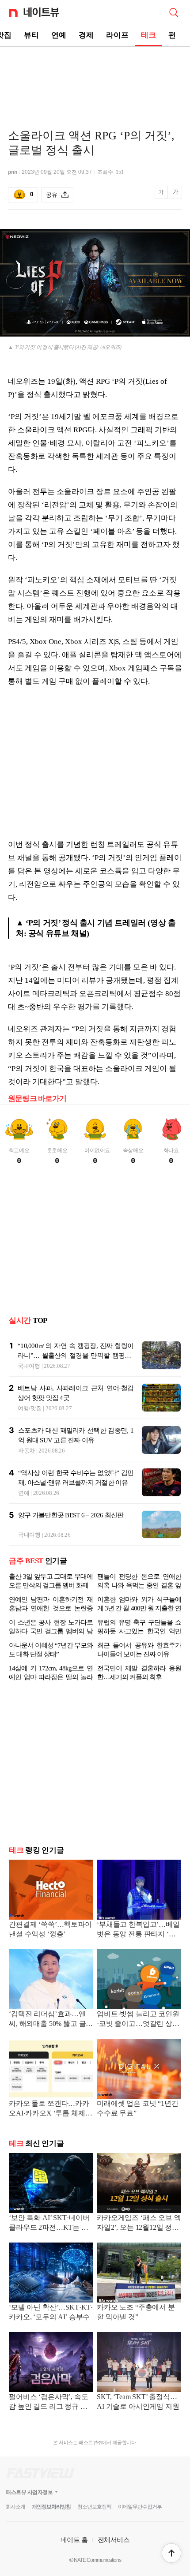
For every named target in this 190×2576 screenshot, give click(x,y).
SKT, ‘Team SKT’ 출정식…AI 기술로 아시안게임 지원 (138, 2402)
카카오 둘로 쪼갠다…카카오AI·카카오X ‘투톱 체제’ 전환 (49, 2109)
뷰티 (31, 35)
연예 (59, 35)
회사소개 (15, 2507)
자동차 (27, 1451)
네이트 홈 (74, 2540)
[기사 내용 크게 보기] (175, 195)
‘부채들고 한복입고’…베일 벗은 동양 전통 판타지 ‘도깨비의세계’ (138, 1930)
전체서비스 (114, 2540)
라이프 (117, 35)
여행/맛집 (30, 1408)
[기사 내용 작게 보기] (162, 197)
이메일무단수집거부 (140, 2507)
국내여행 (29, 1366)
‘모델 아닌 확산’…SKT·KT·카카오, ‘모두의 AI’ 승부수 (51, 2312)
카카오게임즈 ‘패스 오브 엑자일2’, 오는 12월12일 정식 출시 (139, 2223)
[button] (171, 2553)
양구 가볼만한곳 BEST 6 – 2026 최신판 (71, 1515)
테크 (148, 35)
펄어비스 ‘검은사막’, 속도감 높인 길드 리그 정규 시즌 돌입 (49, 2402)
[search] (174, 12)
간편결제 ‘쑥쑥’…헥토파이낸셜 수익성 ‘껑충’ (50, 1929)
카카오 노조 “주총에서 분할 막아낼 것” (136, 2312)
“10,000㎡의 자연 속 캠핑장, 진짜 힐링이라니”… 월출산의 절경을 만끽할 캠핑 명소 (76, 1355)
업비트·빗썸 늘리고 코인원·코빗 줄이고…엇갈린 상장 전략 (138, 2020)
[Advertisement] (95, 78)
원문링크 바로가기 (37, 1099)
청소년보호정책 (94, 2507)
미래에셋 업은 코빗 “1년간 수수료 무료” (138, 2108)
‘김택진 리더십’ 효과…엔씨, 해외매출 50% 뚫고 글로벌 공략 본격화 (51, 2020)
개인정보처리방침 (51, 2507)
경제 (86, 35)
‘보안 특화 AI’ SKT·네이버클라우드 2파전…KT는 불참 (49, 2223)
